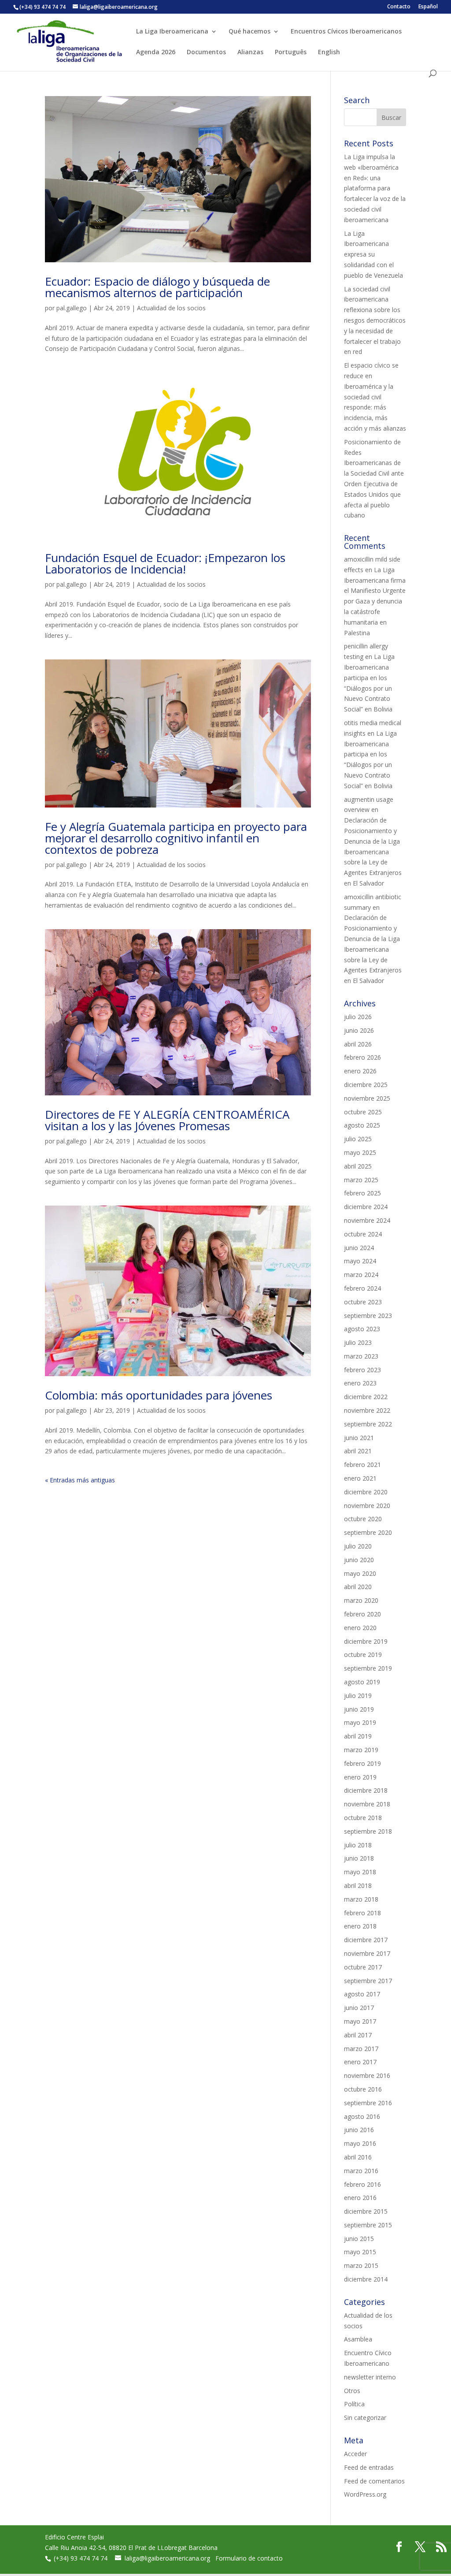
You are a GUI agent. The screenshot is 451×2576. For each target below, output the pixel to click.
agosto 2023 (362, 1329)
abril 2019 (358, 1736)
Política (354, 2404)
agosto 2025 (362, 1125)
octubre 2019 (363, 1655)
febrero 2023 (362, 1370)
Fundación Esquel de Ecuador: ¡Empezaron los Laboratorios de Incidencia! (165, 563)
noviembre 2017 (367, 1953)
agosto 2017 (362, 1994)
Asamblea (358, 2339)
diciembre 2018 (366, 1790)
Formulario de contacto (249, 2558)
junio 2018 (359, 1858)
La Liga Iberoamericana (172, 32)
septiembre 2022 (368, 1424)
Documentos (206, 52)
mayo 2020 (360, 1573)
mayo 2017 (360, 2021)
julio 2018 (358, 1845)
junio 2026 (359, 1030)
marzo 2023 (361, 1356)
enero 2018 (360, 1926)
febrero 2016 (362, 2184)
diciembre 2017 (366, 1940)
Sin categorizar (365, 2418)
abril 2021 (358, 1451)
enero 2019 (360, 1777)
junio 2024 (359, 1248)
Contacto (399, 7)
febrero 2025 (362, 1193)
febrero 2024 (362, 1288)
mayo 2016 (360, 2143)
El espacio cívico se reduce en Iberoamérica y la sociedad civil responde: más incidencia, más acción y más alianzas (375, 397)
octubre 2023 (363, 1302)
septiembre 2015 (368, 2225)
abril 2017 (358, 2035)
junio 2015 (359, 2239)
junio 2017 (359, 2008)
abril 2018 (358, 1885)
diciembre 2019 (366, 1641)
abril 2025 (358, 1166)
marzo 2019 (361, 1750)
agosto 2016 (362, 2116)
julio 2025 (358, 1139)
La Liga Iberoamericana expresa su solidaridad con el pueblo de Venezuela (373, 254)
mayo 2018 (360, 1872)
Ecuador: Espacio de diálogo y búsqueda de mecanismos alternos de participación (157, 287)
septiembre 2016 (368, 2103)
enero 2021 (360, 1478)
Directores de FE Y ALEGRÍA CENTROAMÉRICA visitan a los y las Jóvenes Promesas (167, 1120)
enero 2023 (360, 1383)
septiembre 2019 (368, 1668)
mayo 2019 (360, 1722)
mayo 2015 (360, 2252)
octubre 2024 (363, 1234)
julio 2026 (358, 1017)
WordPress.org (365, 2494)
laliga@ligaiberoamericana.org (167, 2558)
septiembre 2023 (368, 1316)
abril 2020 (358, 1587)
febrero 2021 (362, 1465)
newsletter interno (370, 2377)
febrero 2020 (362, 1614)
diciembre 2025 (366, 1085)
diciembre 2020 (366, 1492)
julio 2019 (358, 1696)
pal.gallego (72, 308)
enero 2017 (360, 2062)
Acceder (355, 2454)
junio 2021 (359, 1438)
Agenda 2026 (156, 52)
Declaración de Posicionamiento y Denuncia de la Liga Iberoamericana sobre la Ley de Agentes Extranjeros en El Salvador (373, 852)
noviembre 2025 (367, 1098)
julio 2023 (358, 1342)
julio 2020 (358, 1546)
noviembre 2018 (367, 1804)
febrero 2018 (362, 1913)
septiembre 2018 (368, 1831)
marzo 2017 (361, 2049)
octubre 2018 (363, 1818)
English (329, 52)
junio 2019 (359, 1709)
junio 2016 (359, 2130)
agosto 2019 (362, 1682)
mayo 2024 (360, 1261)
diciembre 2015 (366, 2211)
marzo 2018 (361, 1899)
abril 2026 (358, 1044)
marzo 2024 (361, 1275)
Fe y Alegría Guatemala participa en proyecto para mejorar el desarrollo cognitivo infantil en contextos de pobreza (176, 838)
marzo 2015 (361, 2265)
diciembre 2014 (366, 2279)
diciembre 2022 (366, 1397)
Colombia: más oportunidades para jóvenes (159, 1395)
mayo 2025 (360, 1152)
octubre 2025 (363, 1112)
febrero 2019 (362, 1763)
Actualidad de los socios (171, 308)
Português (291, 52)
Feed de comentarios (374, 2481)
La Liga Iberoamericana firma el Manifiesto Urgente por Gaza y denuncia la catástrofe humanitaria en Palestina (375, 601)
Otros (352, 2391)
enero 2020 (360, 1628)
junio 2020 (359, 1560)
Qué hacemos (250, 32)
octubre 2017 (363, 1967)
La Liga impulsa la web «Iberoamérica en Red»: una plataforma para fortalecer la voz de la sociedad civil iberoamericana (375, 188)
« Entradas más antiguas (80, 1480)
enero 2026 (360, 1071)
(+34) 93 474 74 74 (81, 2558)
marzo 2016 (361, 2171)
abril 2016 (358, 2157)
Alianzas (250, 52)
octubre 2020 (363, 1519)
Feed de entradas (369, 2467)
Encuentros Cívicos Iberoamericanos (346, 32)
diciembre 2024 (366, 1207)
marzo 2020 (361, 1600)
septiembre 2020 (368, 1532)
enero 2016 (360, 2198)
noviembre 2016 (367, 2075)
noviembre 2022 (367, 1410)
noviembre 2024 (367, 1220)
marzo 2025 (361, 1180)
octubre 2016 (363, 2089)
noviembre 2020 (367, 1506)
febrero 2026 (362, 1057)
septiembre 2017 (368, 1981)
